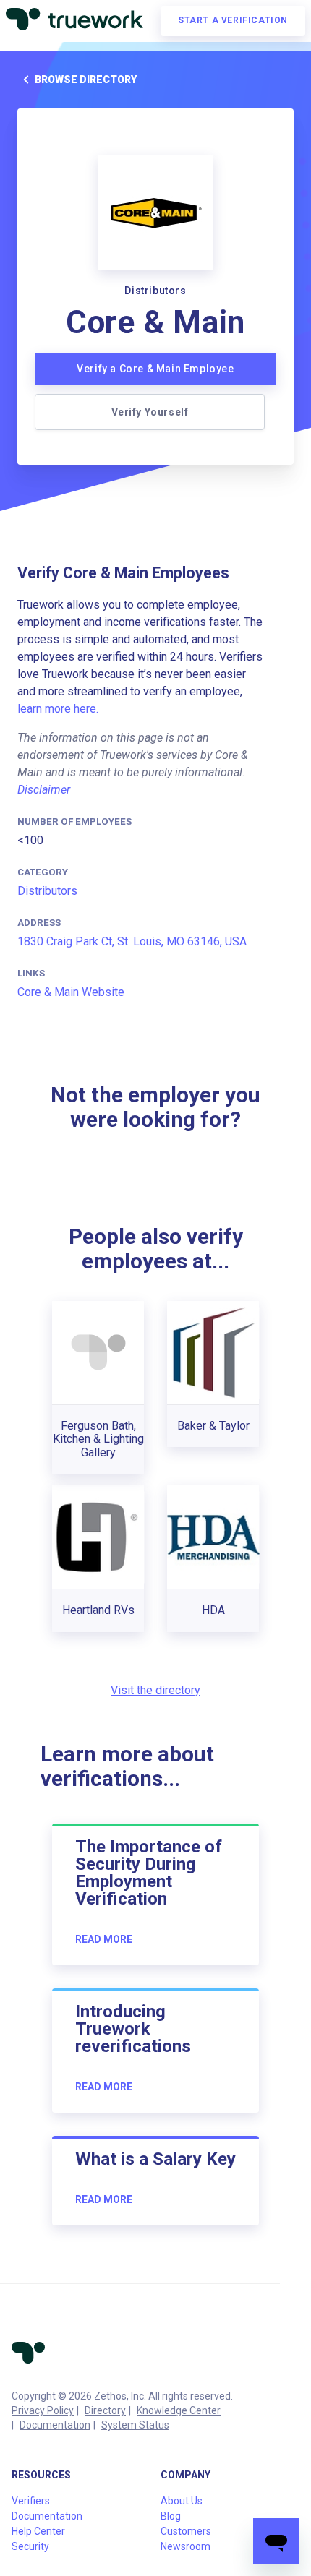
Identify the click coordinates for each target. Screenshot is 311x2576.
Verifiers (31, 2501)
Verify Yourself (150, 412)
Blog (171, 2516)
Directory (105, 2410)
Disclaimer (44, 790)
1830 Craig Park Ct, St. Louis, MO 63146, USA (132, 941)
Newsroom (186, 2546)
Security (30, 2546)
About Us (182, 2501)
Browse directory (86, 80)
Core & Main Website (71, 992)
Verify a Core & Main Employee (155, 369)
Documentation (55, 2425)
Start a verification (233, 20)
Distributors (47, 891)
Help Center (38, 2531)
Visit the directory (155, 1690)
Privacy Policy (43, 2410)
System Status (135, 2425)
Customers (186, 2531)
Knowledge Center (179, 2410)
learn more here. (58, 709)
